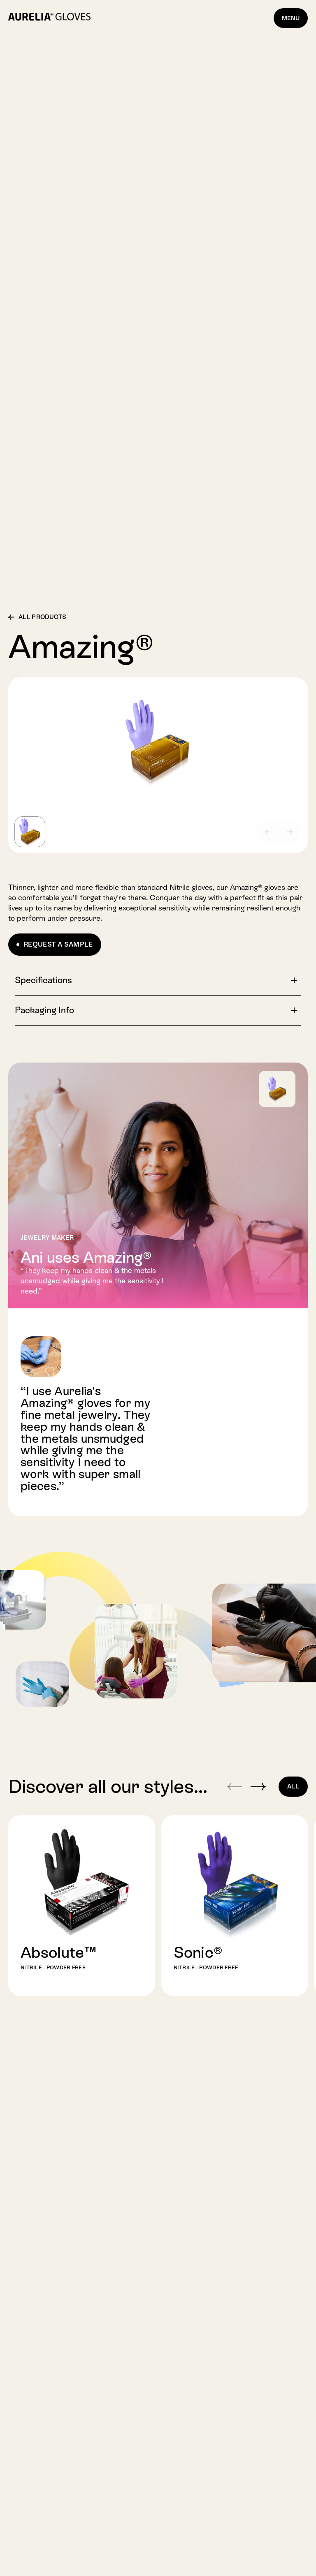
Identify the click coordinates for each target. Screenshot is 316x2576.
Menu (291, 18)
